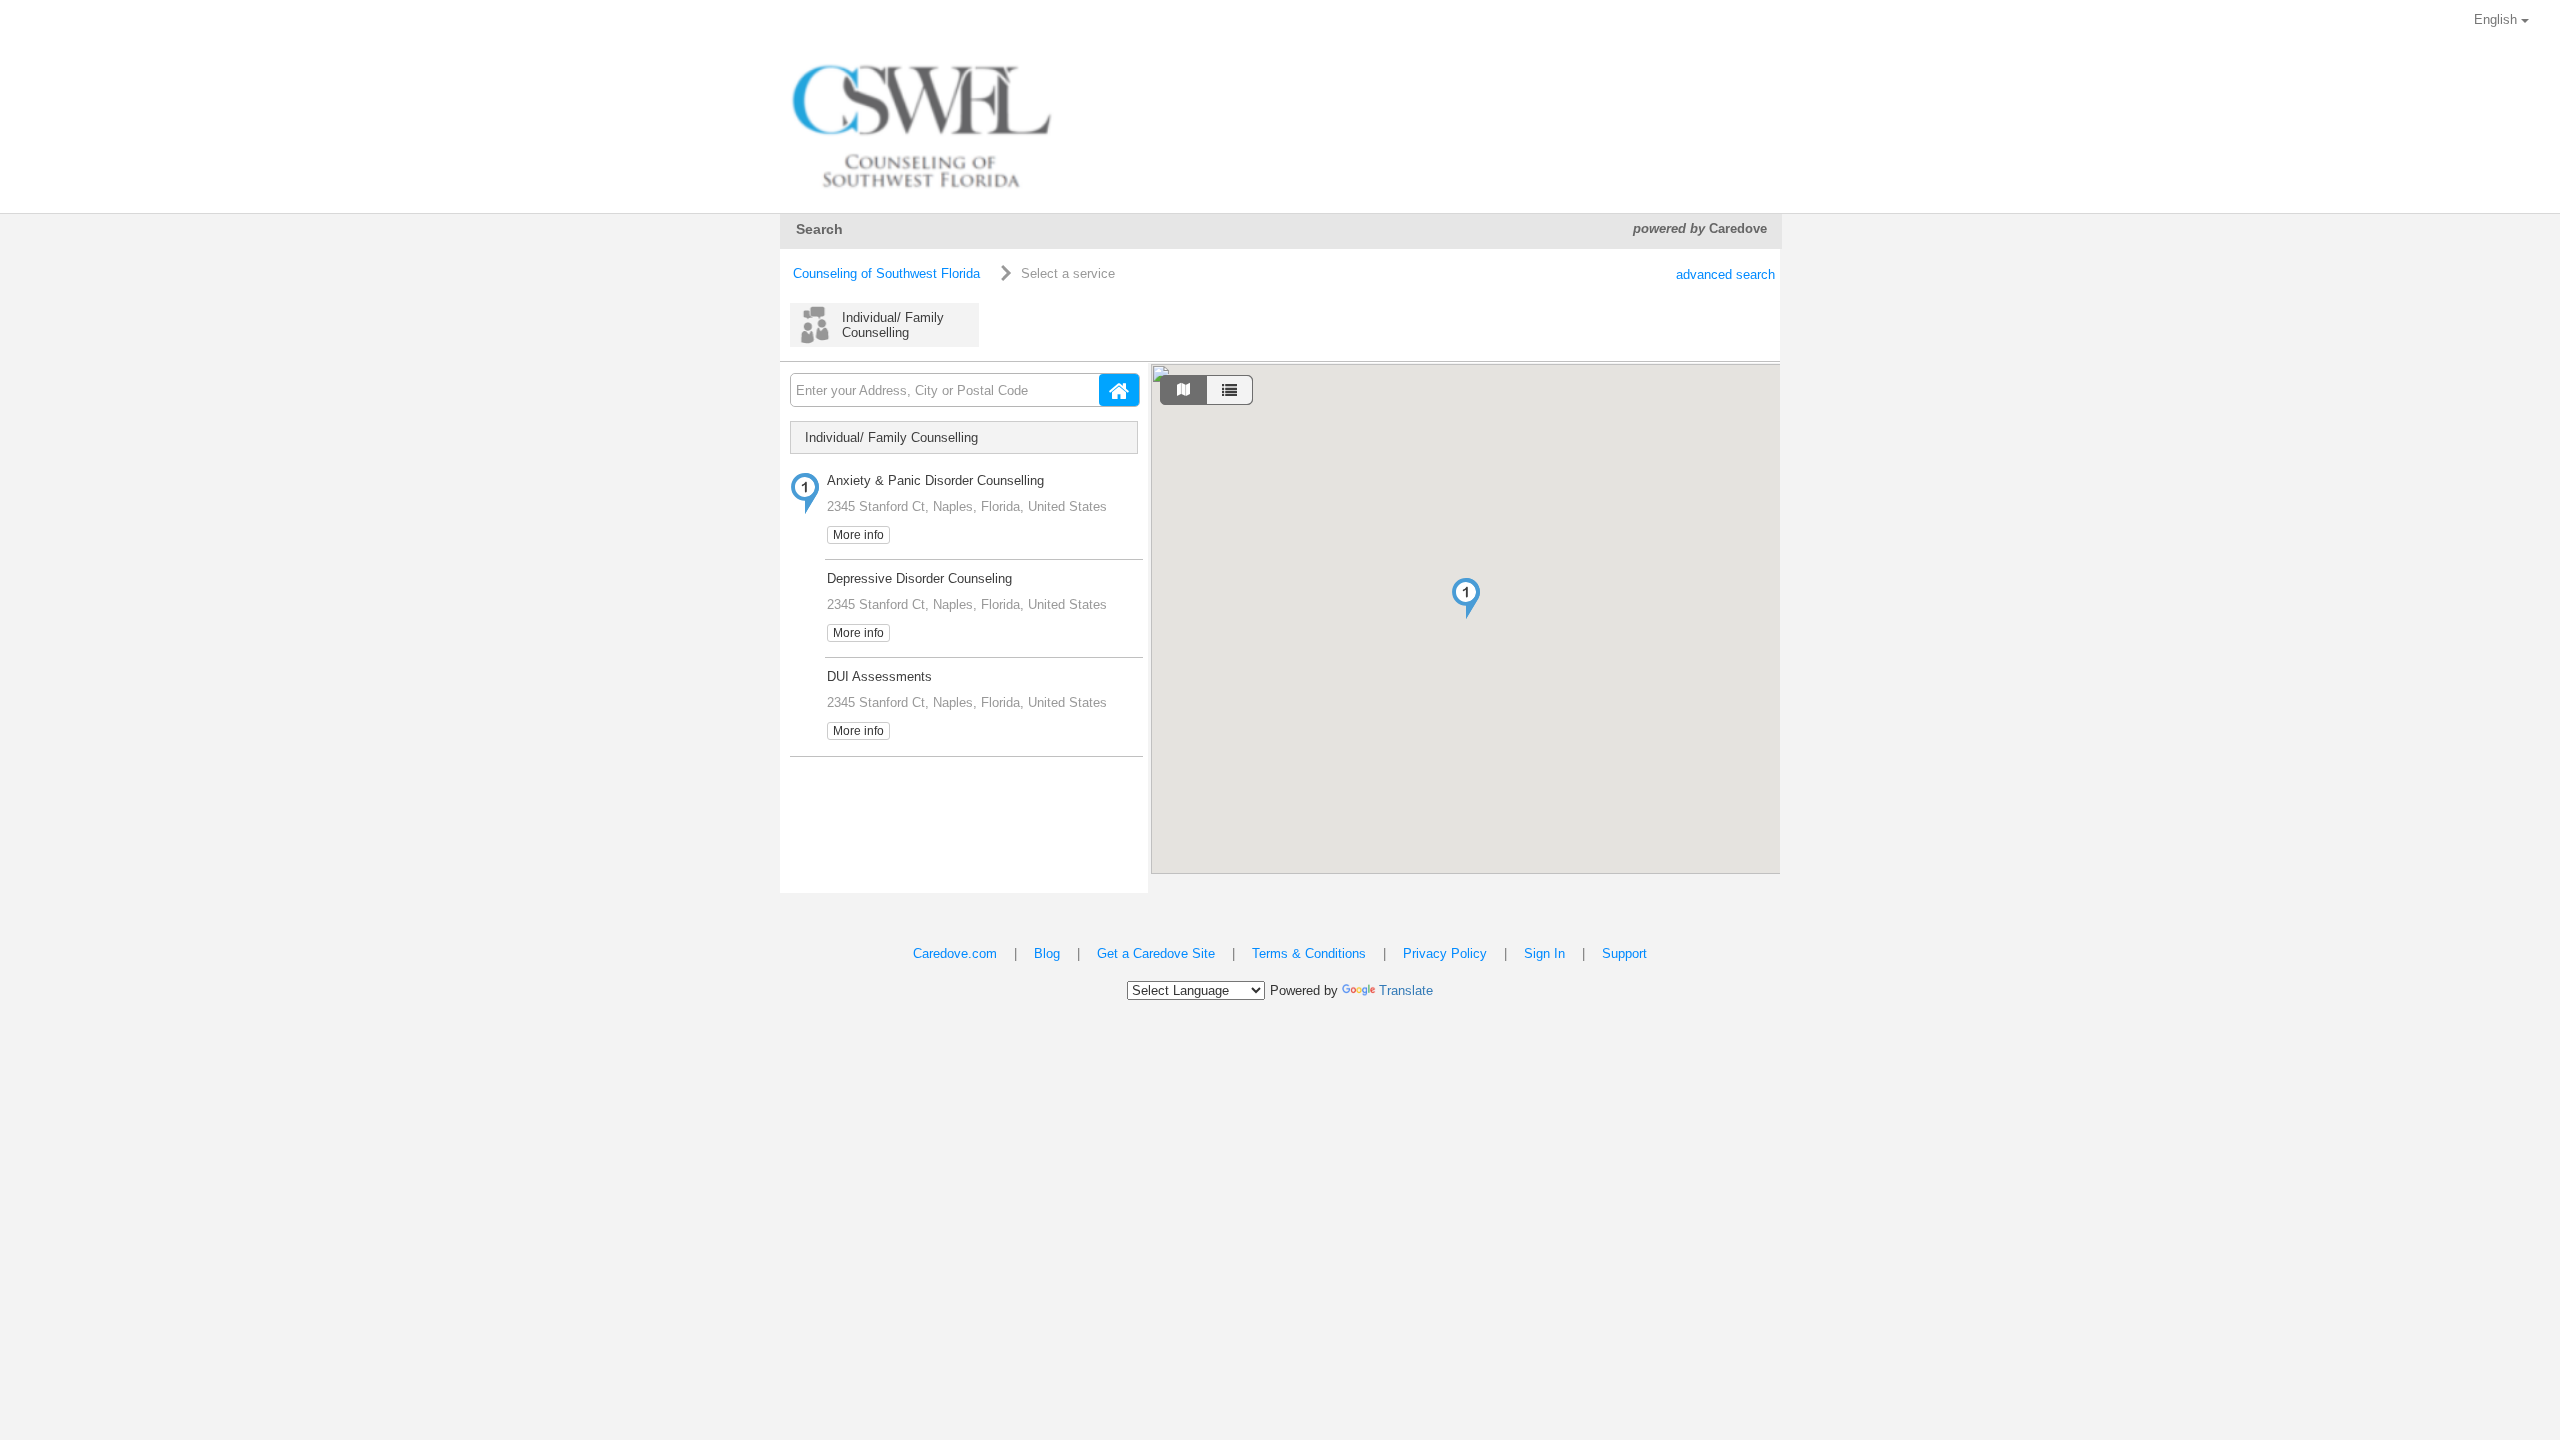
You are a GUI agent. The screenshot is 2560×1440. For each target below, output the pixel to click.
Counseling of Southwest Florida (886, 273)
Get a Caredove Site (1156, 953)
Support (1624, 953)
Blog (1047, 953)
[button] (1466, 598)
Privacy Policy (1445, 953)
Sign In (1544, 953)
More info (858, 535)
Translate (1406, 990)
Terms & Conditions (1309, 953)
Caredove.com (955, 953)
